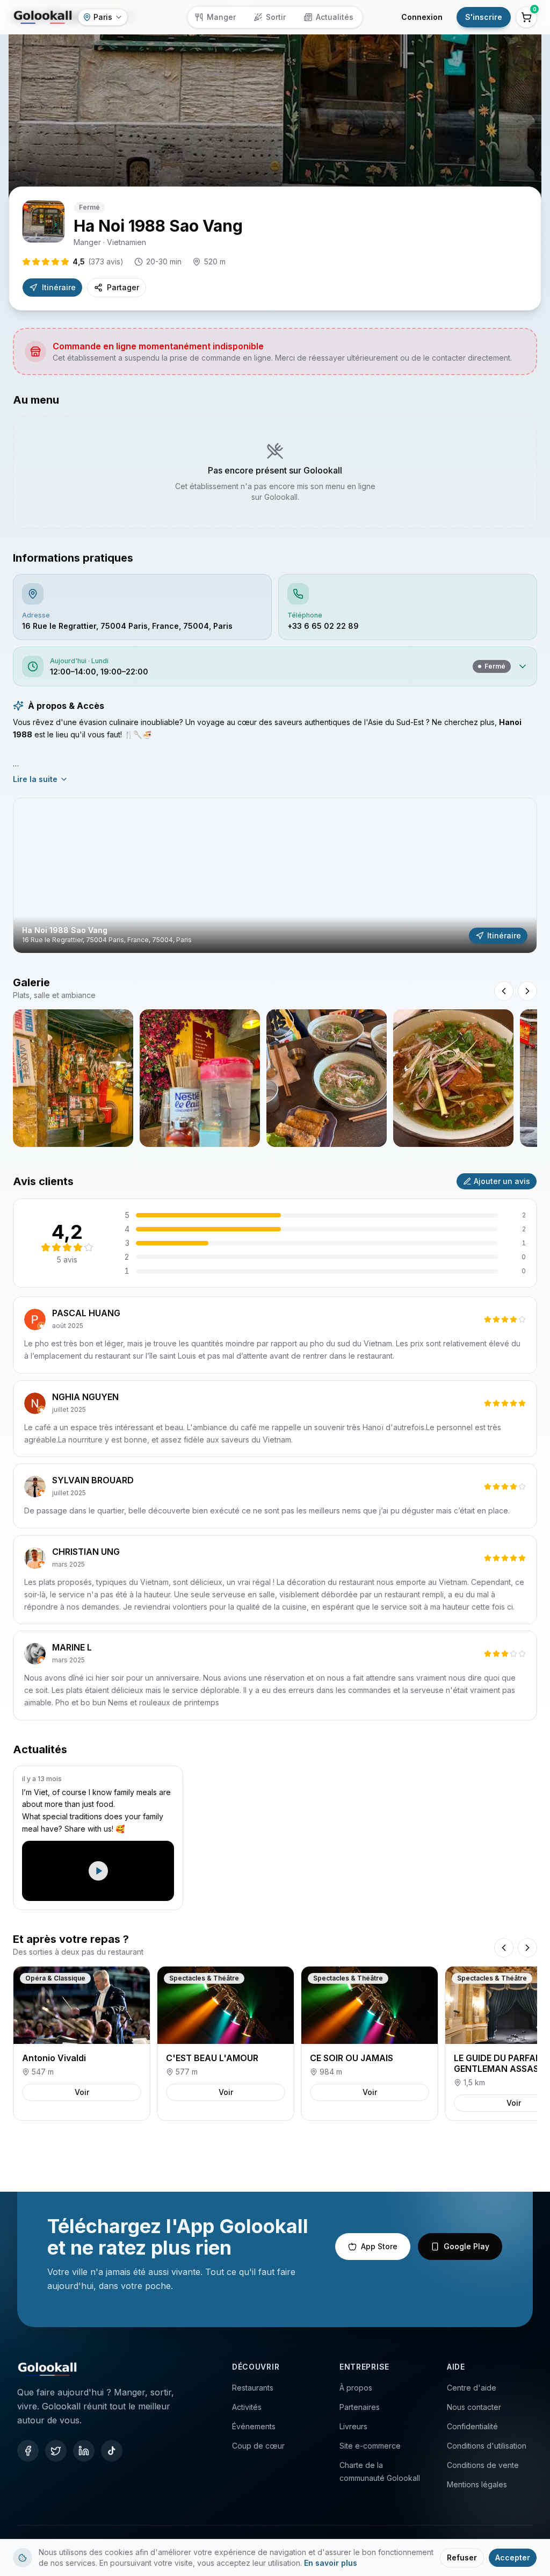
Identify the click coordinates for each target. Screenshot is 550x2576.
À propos (356, 2388)
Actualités (335, 17)
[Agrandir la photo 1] (73, 1078)
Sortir (276, 17)
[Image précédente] (504, 991)
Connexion (422, 17)
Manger (221, 17)
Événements (254, 2426)
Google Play (466, 2246)
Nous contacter (474, 2407)
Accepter (513, 2557)
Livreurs (353, 2426)
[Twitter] (56, 2451)
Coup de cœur (258, 2446)
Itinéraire (59, 287)
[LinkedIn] (84, 2451)
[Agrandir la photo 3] (327, 1078)
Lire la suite (35, 779)
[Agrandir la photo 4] (453, 1078)
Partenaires (360, 2407)
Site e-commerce (370, 2446)
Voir (82, 2092)
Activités (247, 2407)
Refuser (462, 2557)
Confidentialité (472, 2426)
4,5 (98, 261)
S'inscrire (484, 17)
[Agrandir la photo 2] (200, 1078)
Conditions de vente (483, 2465)
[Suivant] (527, 1948)
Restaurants (253, 2388)
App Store (379, 2246)
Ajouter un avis (502, 1181)
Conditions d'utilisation (487, 2446)
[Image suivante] (527, 991)
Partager (123, 287)
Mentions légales (477, 2484)
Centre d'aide (472, 2388)
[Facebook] (28, 2451)
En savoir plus (331, 2563)
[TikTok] (112, 2451)
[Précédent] (504, 1948)
